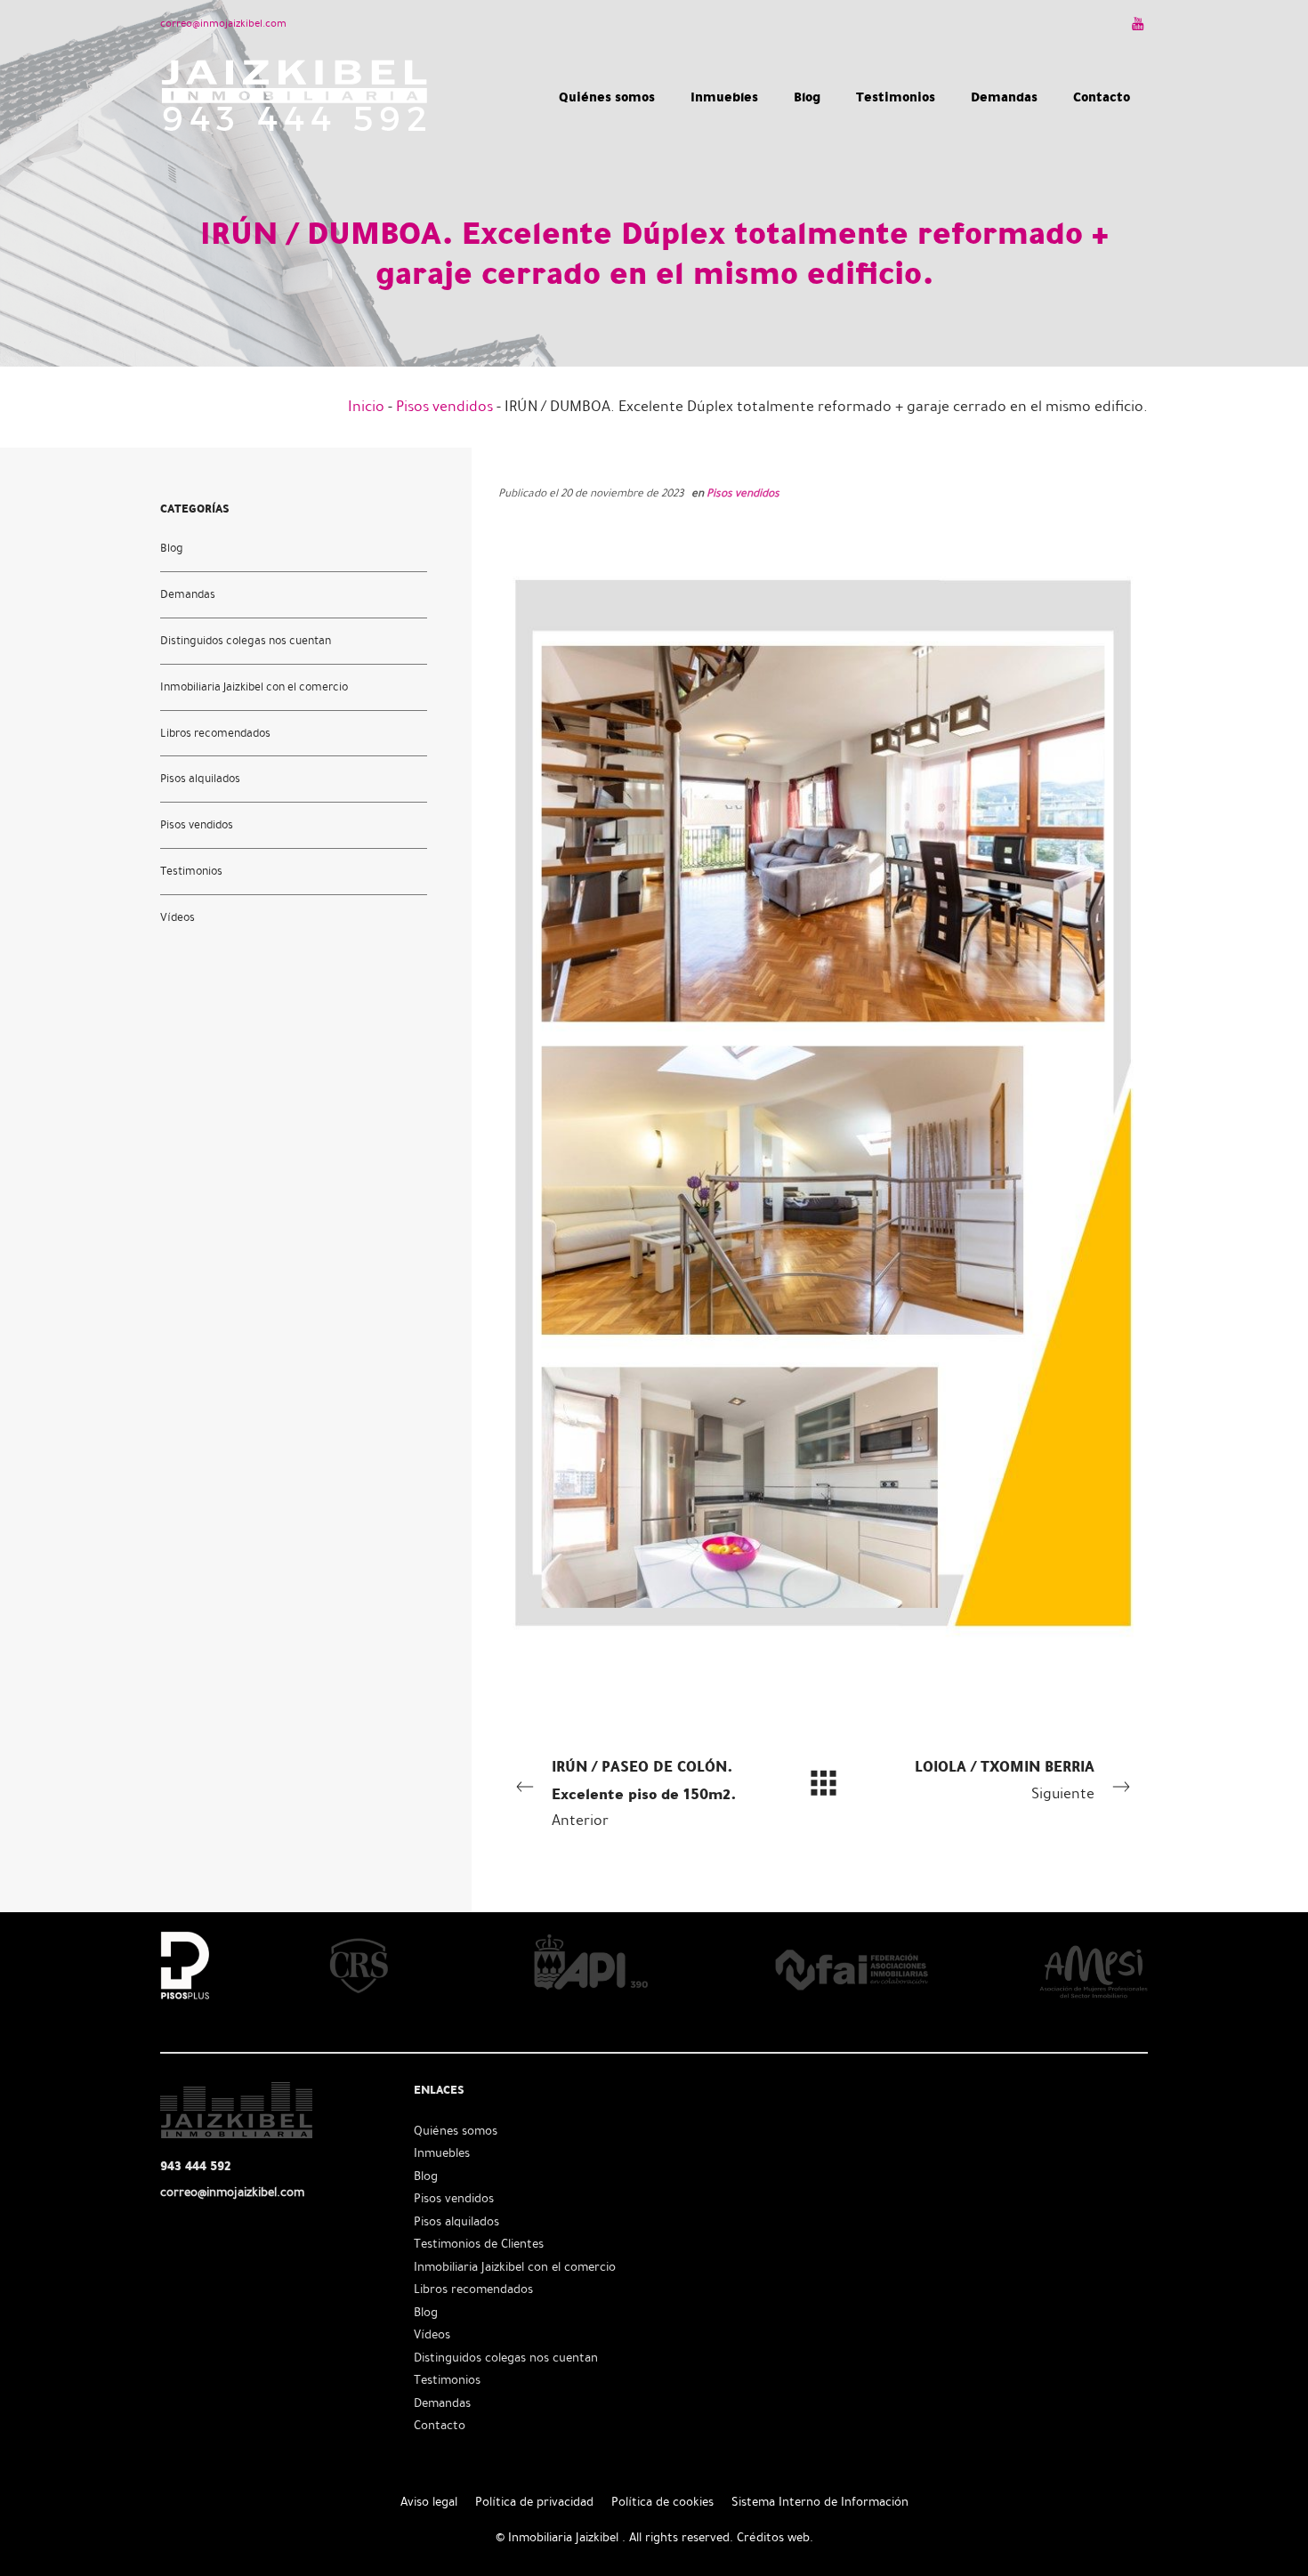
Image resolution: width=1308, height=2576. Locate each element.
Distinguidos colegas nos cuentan (246, 640)
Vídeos (178, 917)
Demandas (188, 594)
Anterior (644, 1792)
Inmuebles (442, 2153)
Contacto (440, 2425)
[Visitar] (1139, 23)
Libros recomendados (215, 732)
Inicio (366, 406)
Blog (172, 547)
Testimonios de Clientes (479, 2244)
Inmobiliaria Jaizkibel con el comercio (254, 686)
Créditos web (773, 2537)
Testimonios (191, 871)
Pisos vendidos (444, 406)
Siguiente (1005, 1779)
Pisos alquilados (200, 779)
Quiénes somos (456, 2131)
